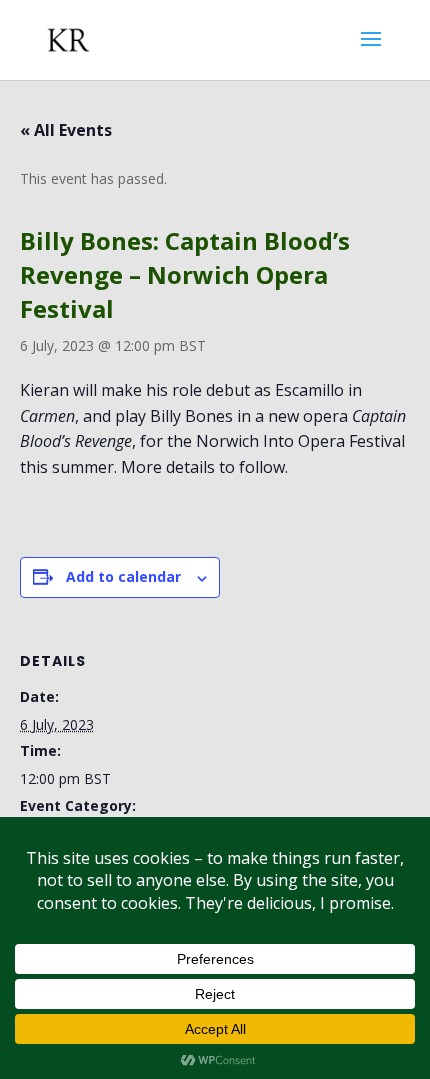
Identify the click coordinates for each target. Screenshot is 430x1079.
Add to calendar (123, 576)
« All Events (66, 130)
